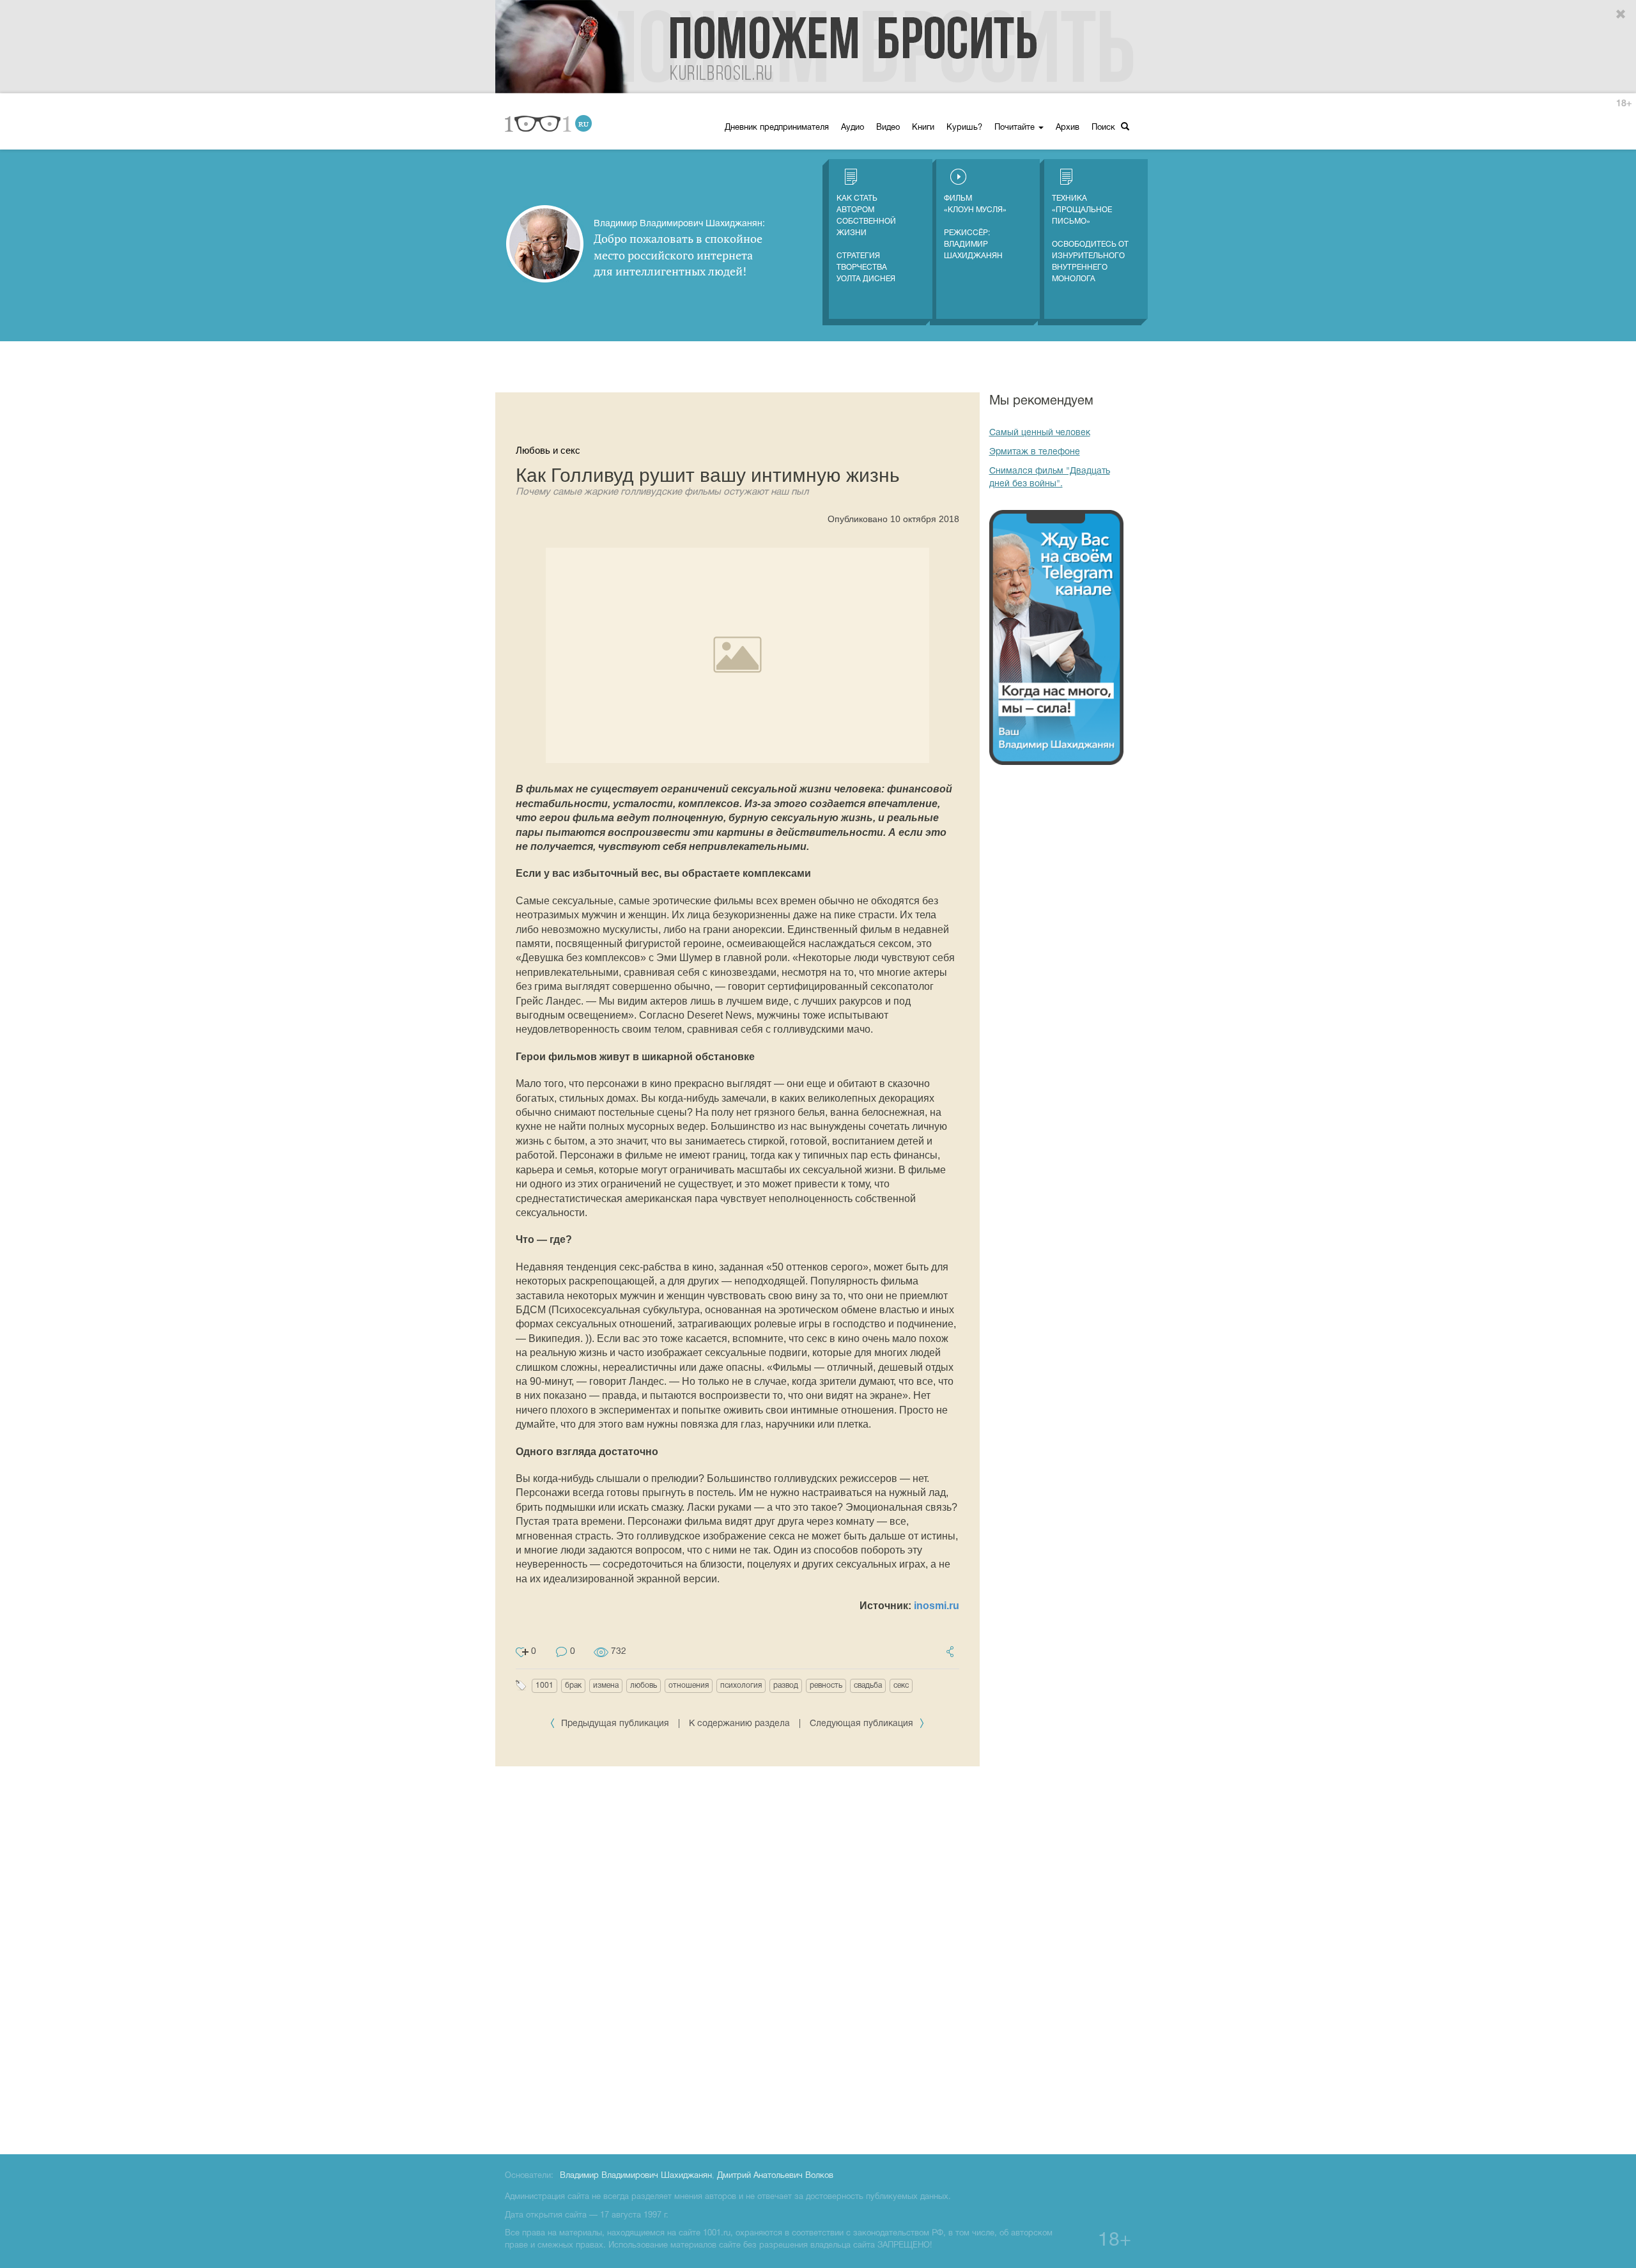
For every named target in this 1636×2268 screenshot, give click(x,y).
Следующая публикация (863, 1724)
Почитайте (1016, 128)
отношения (689, 1686)
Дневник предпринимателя (777, 128)
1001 (544, 1686)
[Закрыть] (1621, 15)
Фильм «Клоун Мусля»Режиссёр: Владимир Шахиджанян (975, 227)
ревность (826, 1686)
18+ (1624, 104)
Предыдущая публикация (615, 1724)
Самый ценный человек (1040, 433)
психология (741, 1686)
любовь (644, 1686)
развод (786, 1686)
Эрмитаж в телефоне (1035, 452)
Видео (888, 128)
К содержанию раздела (739, 1724)
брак (573, 1686)
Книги (923, 128)
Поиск (1105, 128)
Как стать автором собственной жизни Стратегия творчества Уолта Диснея (866, 239)
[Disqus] (737, 1958)
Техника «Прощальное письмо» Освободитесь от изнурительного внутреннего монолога (1090, 239)
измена (606, 1686)
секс (901, 1686)
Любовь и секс (548, 450)
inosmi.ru (937, 1606)
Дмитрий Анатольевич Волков (775, 2176)
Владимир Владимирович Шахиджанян (636, 2176)
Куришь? (964, 128)
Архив (1068, 128)
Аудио (853, 128)
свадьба (868, 1686)
